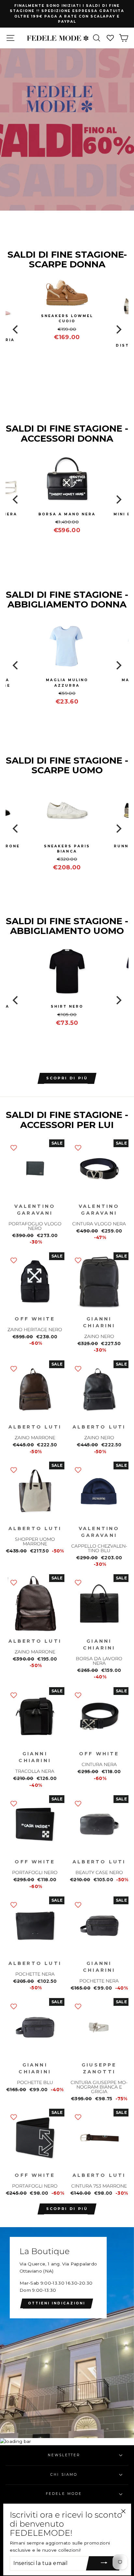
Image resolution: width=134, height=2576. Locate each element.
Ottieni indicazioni (57, 2303)
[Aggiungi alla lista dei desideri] (14, 1147)
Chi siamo (64, 2475)
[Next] (118, 329)
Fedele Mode (64, 2494)
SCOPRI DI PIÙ (67, 1078)
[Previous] (16, 329)
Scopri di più (67, 2209)
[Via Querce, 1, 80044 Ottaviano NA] (67, 2333)
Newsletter (64, 2455)
